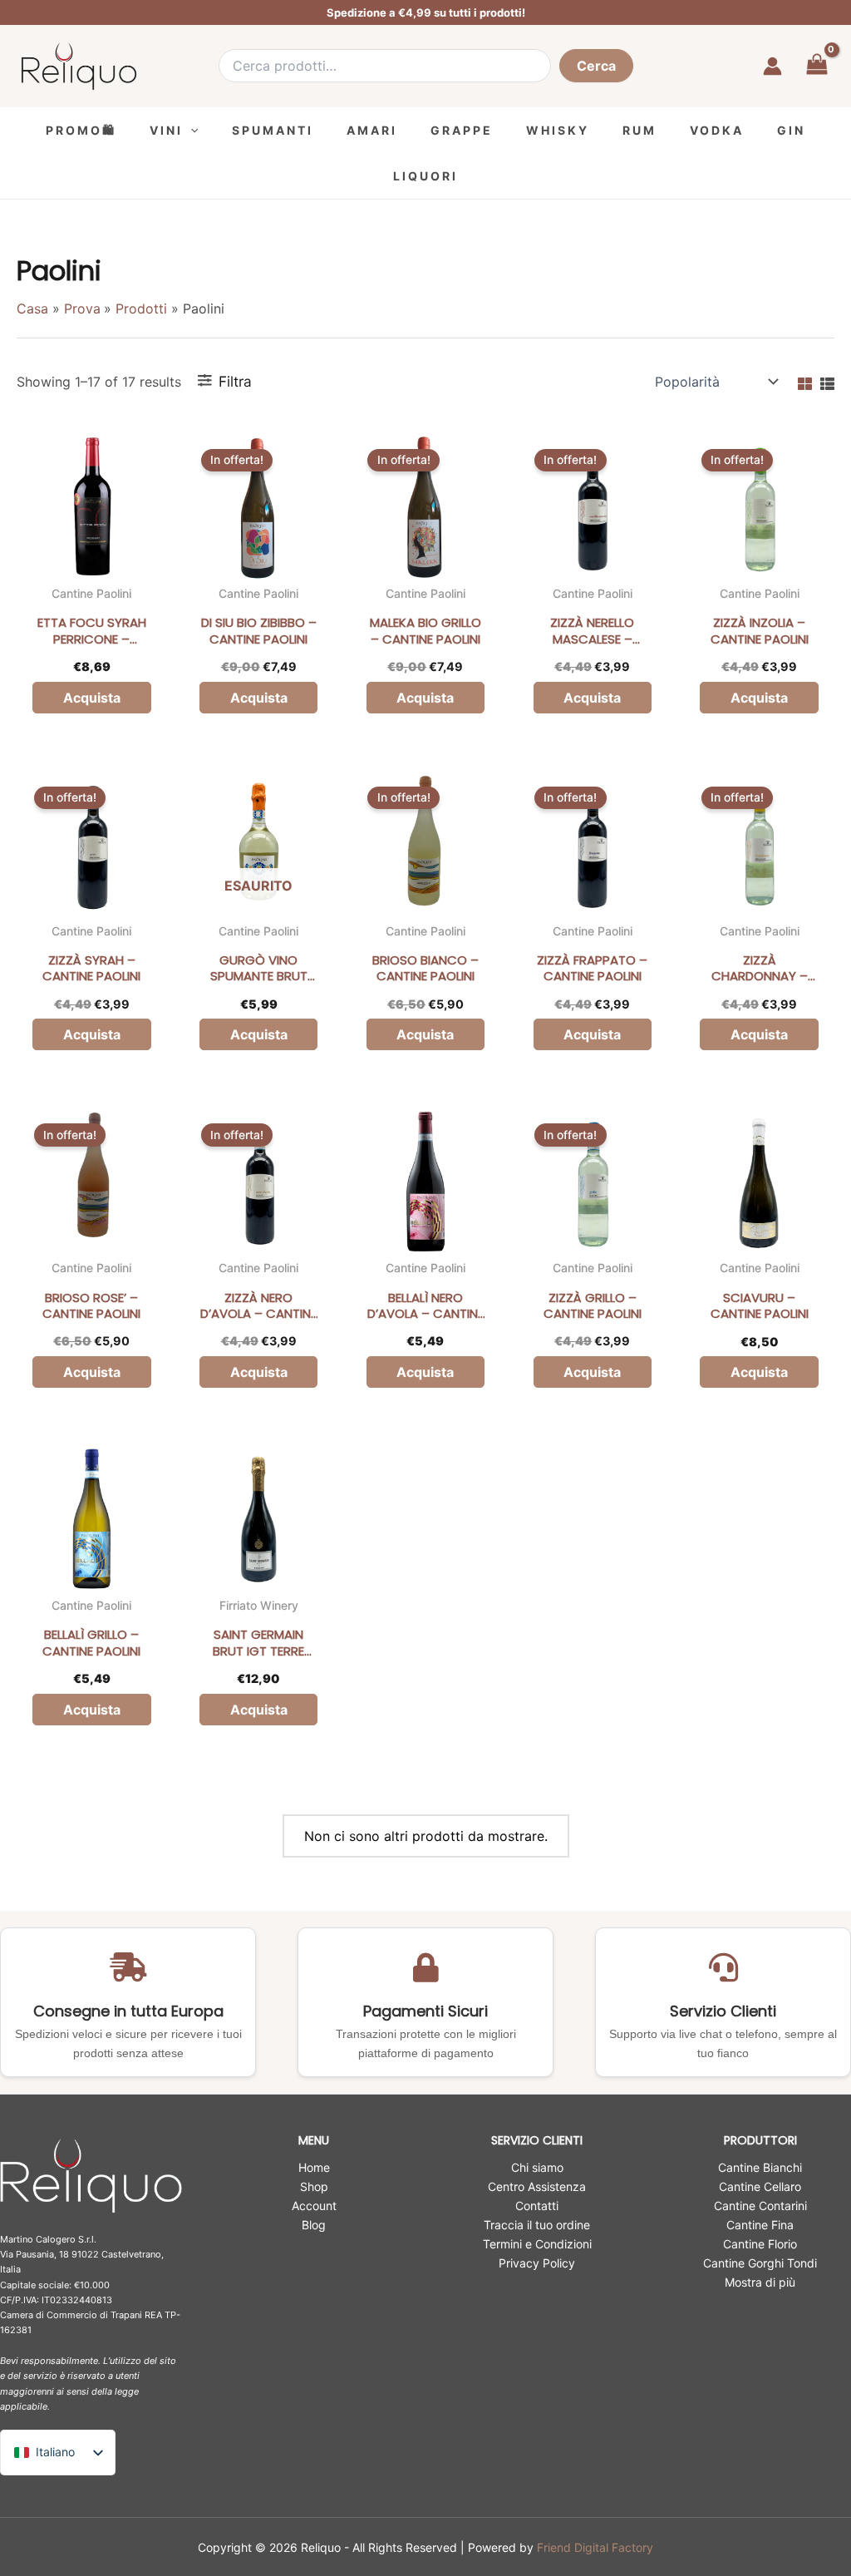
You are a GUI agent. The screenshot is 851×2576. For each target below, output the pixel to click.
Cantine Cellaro (760, 2186)
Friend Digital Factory (595, 2547)
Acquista (259, 1034)
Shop (314, 2186)
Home (314, 2167)
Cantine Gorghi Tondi (760, 2263)
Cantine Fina (760, 2225)
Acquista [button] (92, 698)
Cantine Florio (760, 2244)
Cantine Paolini (91, 593)
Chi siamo (537, 2167)
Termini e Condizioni (537, 2244)
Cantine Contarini (760, 2206)
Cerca (596, 66)
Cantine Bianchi (760, 2167)
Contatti (537, 2206)
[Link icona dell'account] (772, 66)
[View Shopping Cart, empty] (817, 66)
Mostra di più (760, 2282)
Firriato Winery (259, 1605)
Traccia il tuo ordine (537, 2225)
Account (314, 2206)
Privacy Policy (537, 2263)
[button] (190, 130)
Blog (314, 2225)
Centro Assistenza (537, 2186)
